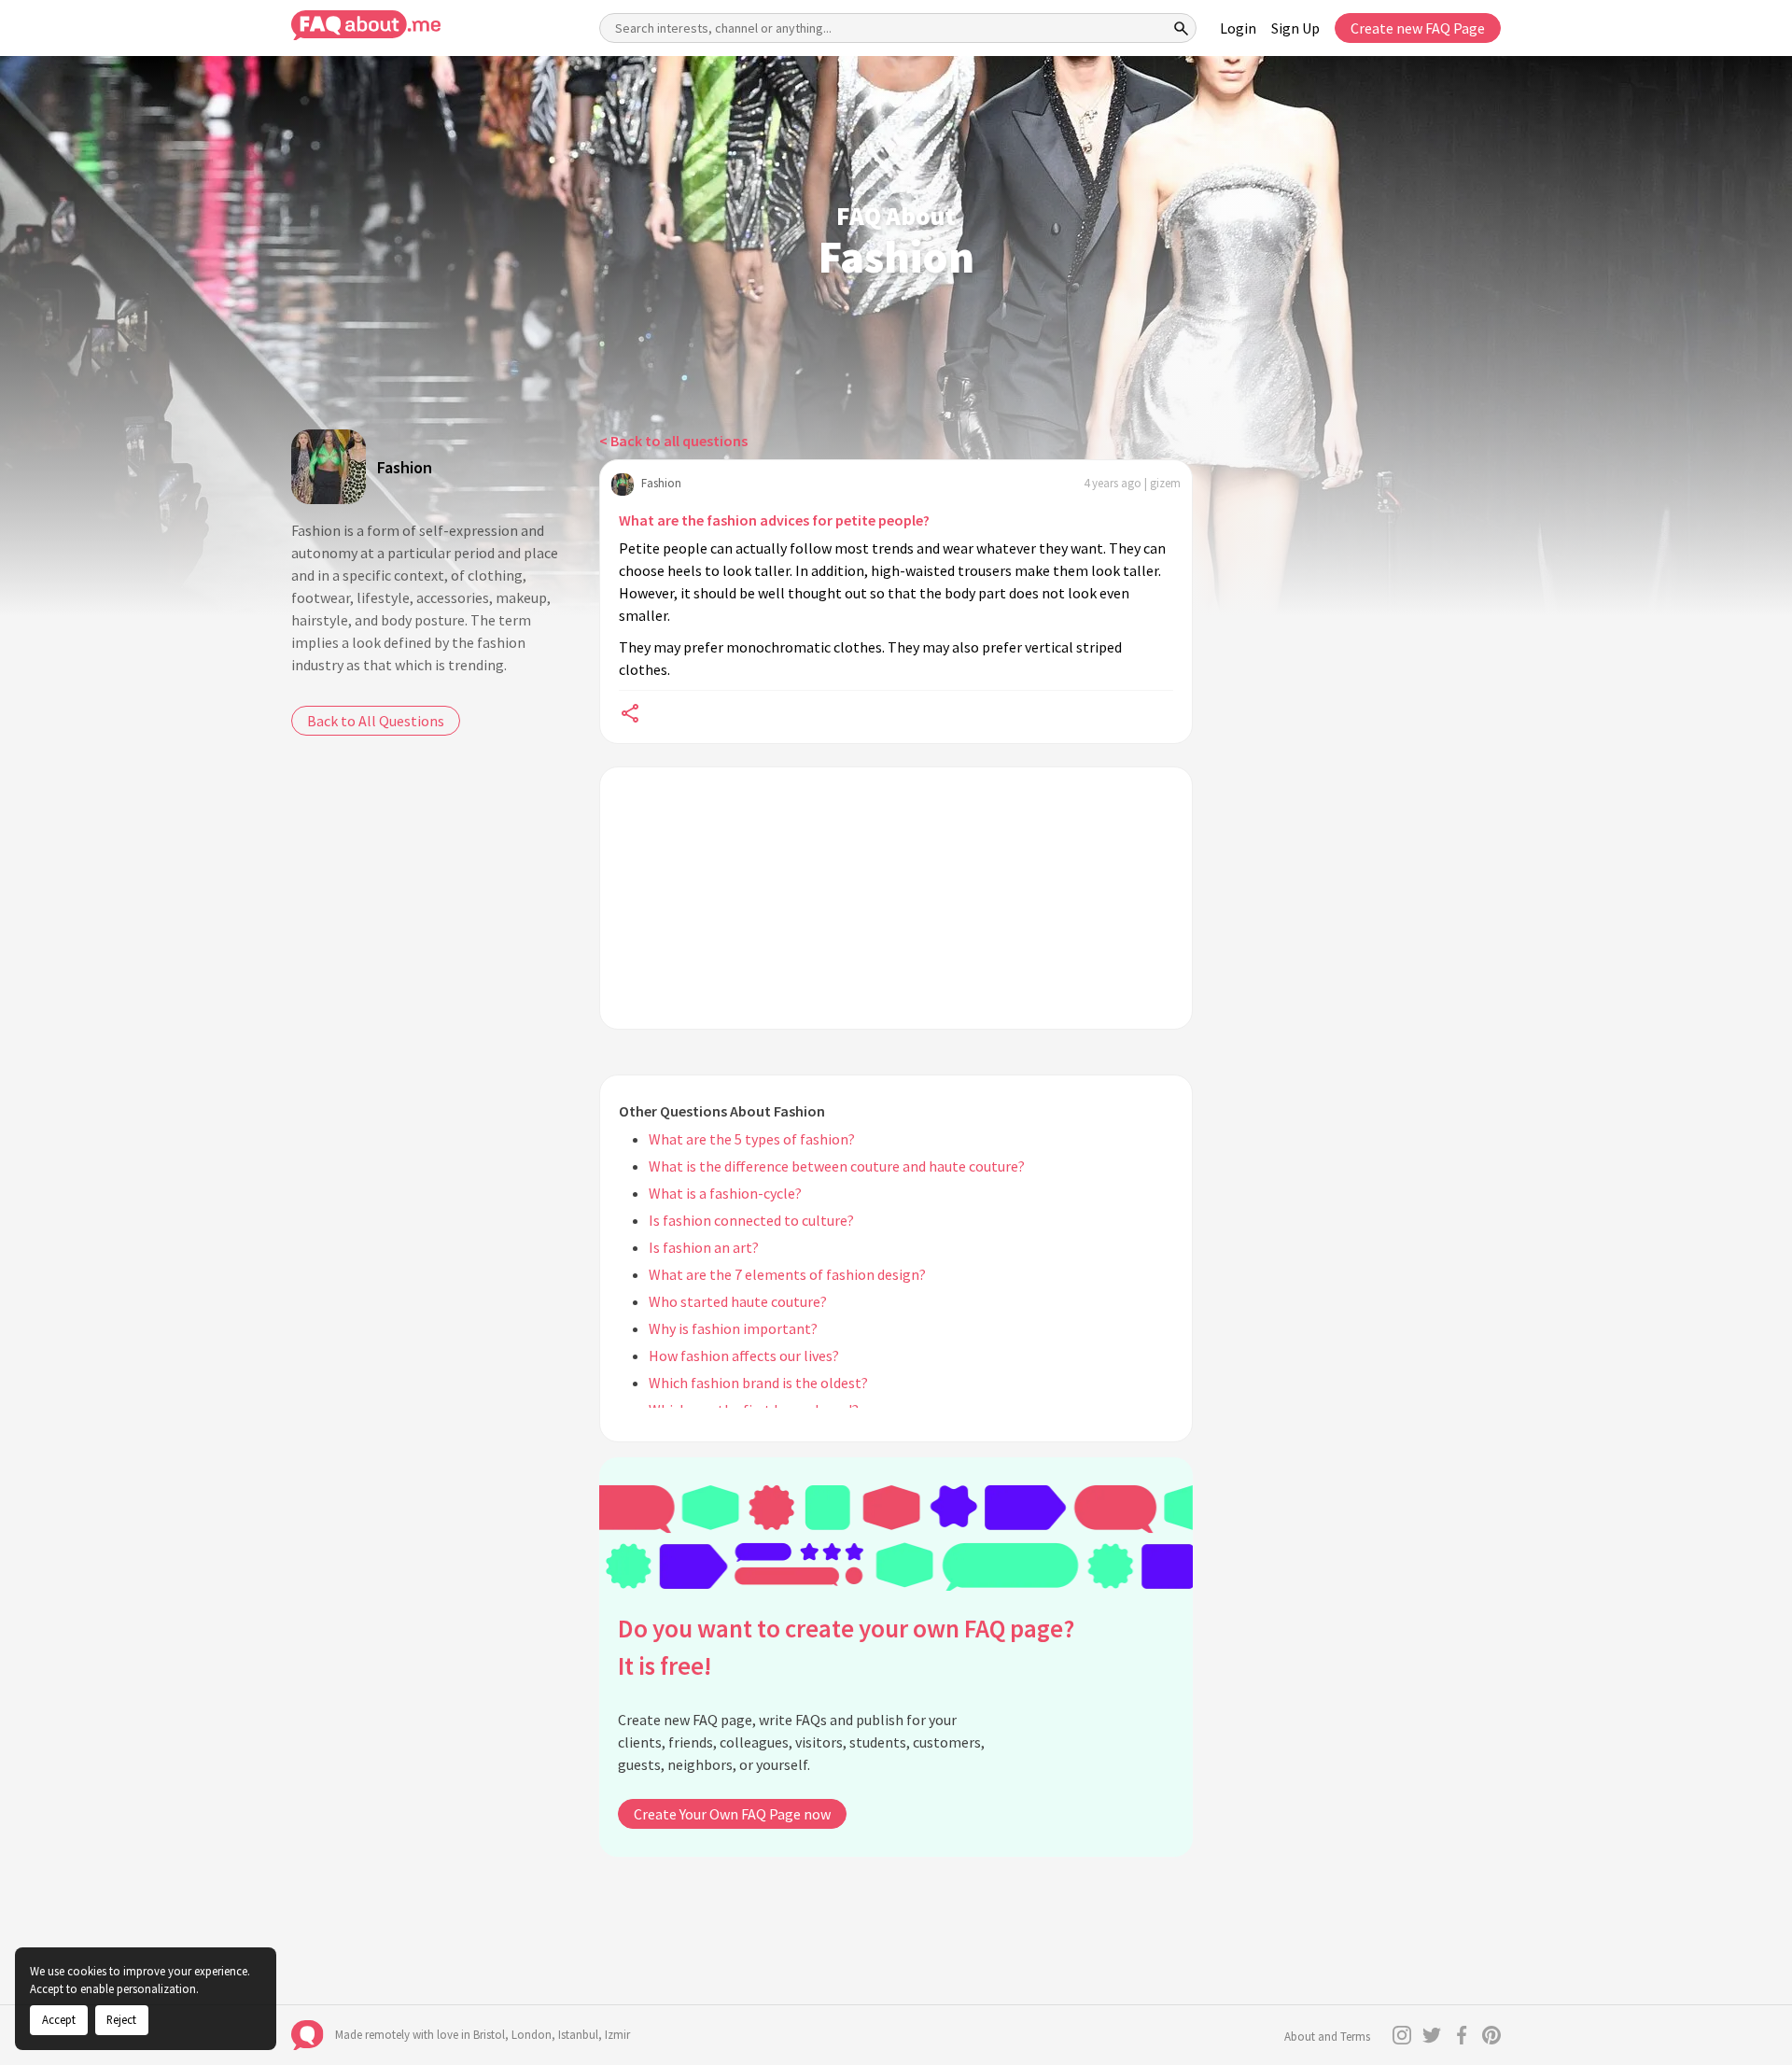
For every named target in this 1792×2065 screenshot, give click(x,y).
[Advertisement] (896, 898)
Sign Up (1295, 28)
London (532, 2035)
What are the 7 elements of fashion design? (787, 1274)
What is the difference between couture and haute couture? (837, 1166)
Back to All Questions (376, 721)
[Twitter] (1432, 2035)
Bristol (489, 2035)
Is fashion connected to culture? (751, 1220)
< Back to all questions (673, 441)
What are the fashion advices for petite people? (774, 520)
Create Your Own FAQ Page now (732, 1814)
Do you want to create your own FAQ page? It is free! (846, 1647)
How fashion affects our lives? (744, 1356)
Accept (59, 2019)
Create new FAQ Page (1418, 28)
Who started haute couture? (738, 1301)
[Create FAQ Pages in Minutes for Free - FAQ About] (366, 26)
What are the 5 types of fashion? (752, 1139)
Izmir (617, 2035)
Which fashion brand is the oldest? (758, 1383)
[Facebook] (1462, 2035)
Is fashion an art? (704, 1247)
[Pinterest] (1491, 2035)
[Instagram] (1402, 2035)
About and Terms (1327, 2037)
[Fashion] (329, 467)
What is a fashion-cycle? (725, 1193)
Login (1238, 28)
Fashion (405, 467)
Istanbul (578, 2035)
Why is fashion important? (733, 1328)
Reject (121, 2019)
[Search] (1182, 28)
